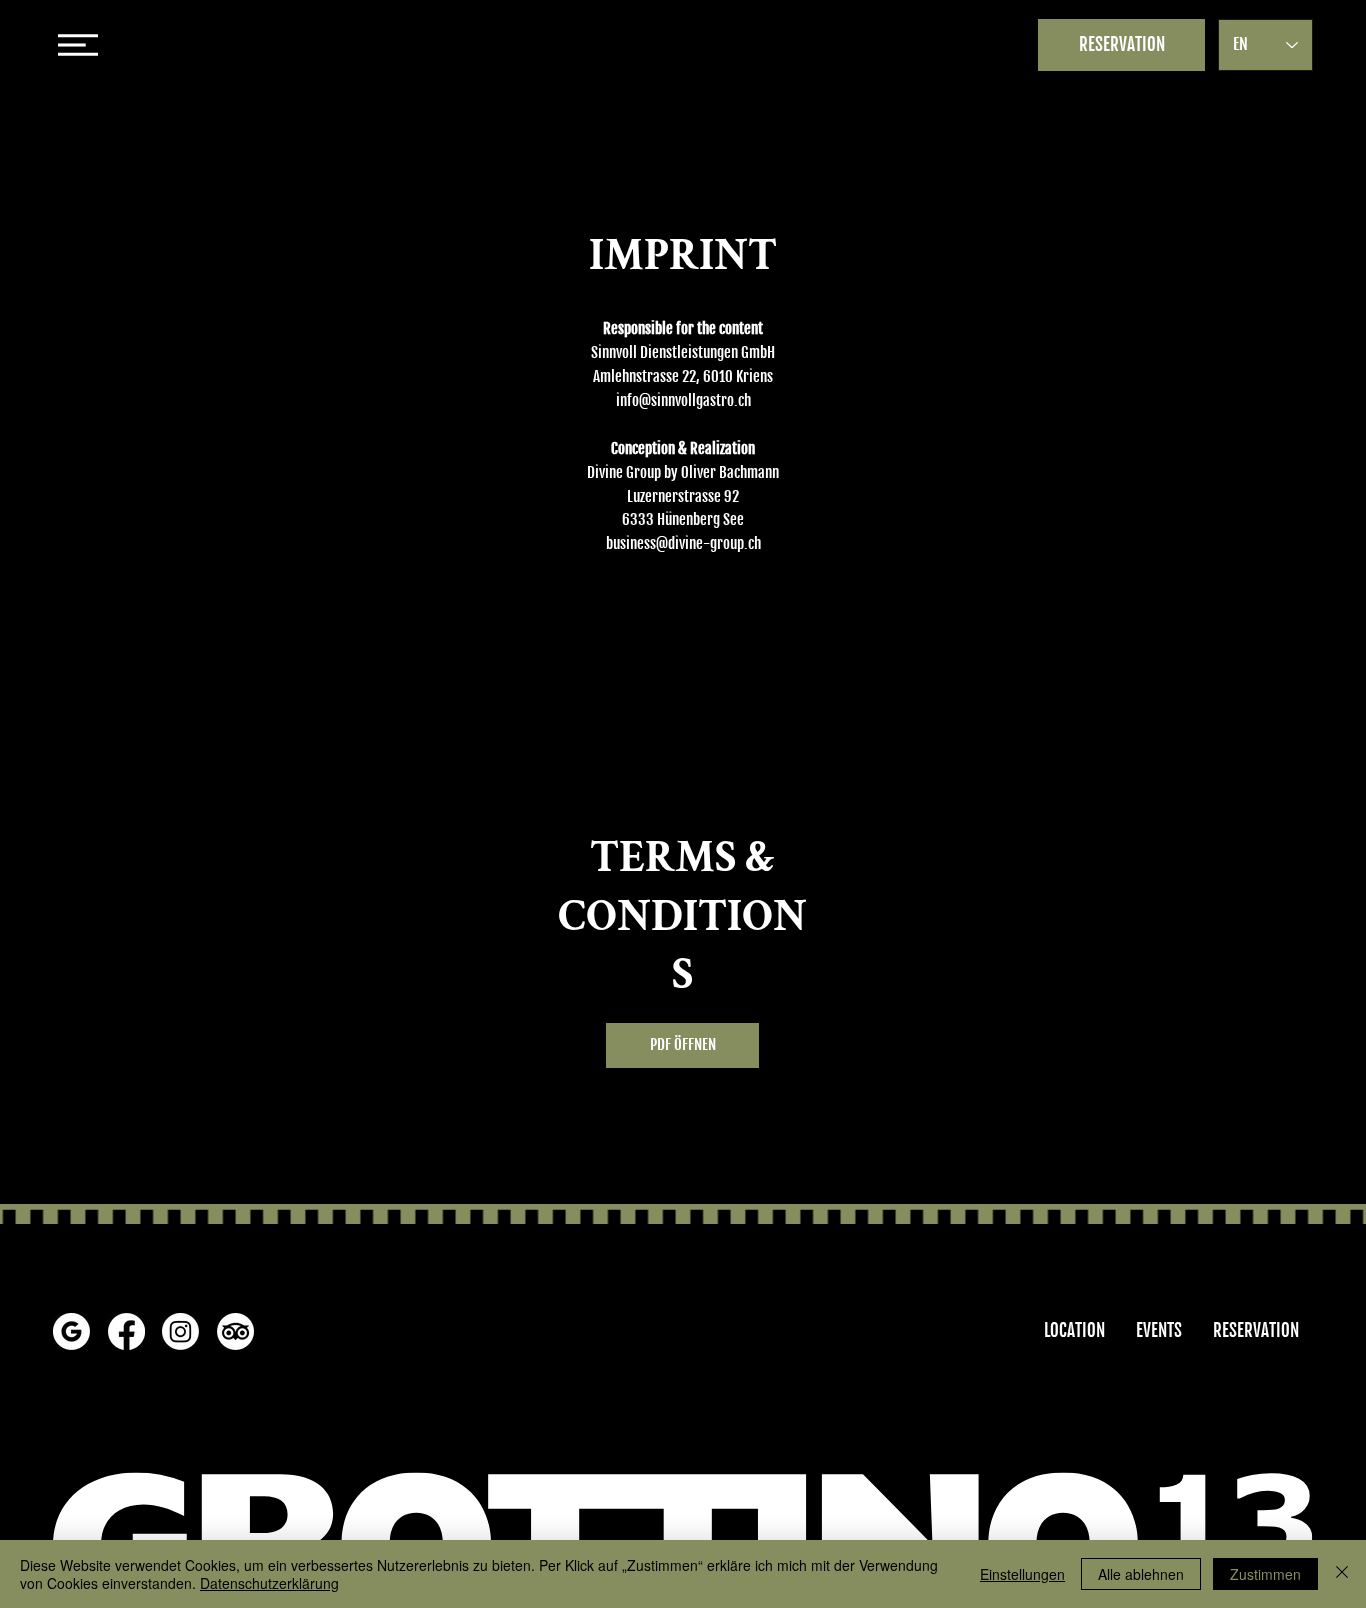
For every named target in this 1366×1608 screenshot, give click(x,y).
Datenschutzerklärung (269, 1583)
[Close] (1342, 1574)
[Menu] (682, 45)
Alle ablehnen (1141, 1574)
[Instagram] (180, 1331)
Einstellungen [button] (1022, 1574)
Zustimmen (1265, 1574)
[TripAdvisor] (235, 1331)
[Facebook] (126, 1331)
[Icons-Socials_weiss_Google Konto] (71, 1331)
